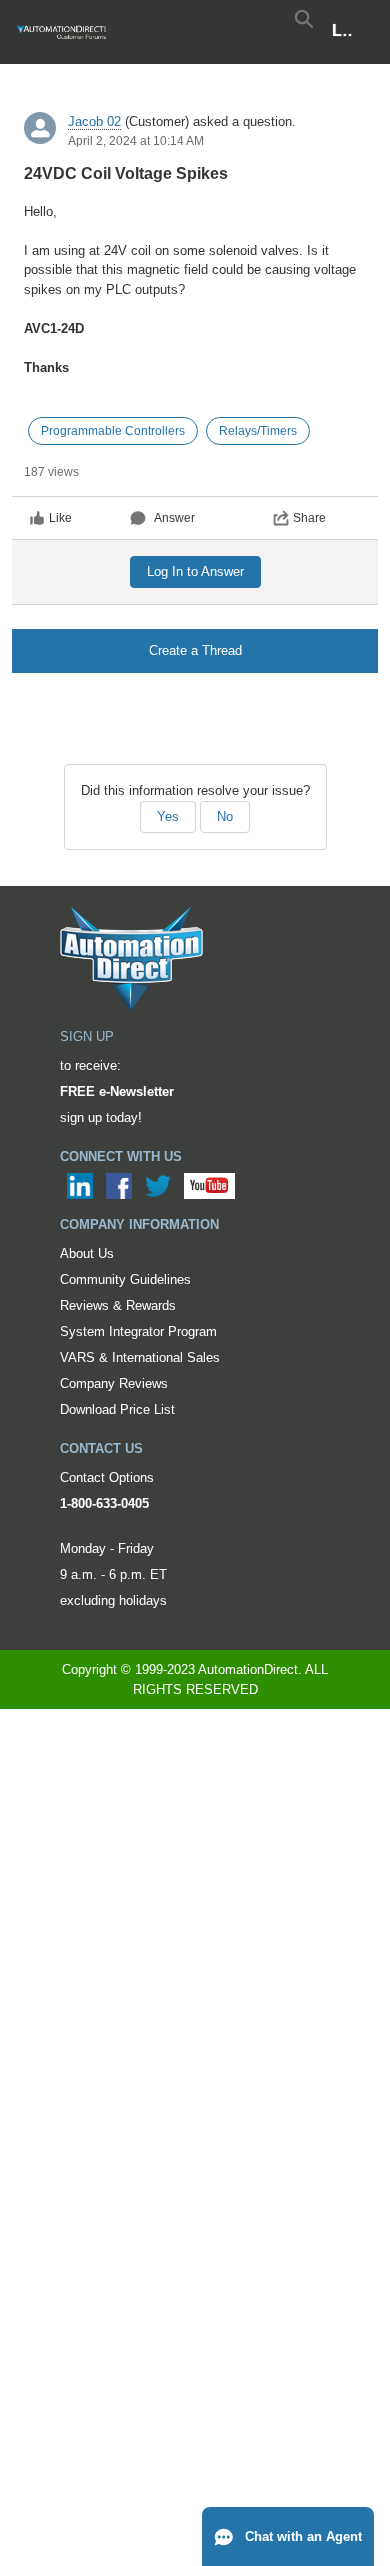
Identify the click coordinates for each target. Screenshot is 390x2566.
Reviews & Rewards (118, 1305)
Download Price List (117, 1409)
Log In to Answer (195, 571)
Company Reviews (114, 1383)
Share (309, 518)
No (225, 816)
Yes (168, 816)
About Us (87, 1253)
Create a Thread (195, 650)
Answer (174, 518)
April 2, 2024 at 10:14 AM (136, 141)
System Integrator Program (138, 1331)
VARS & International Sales (140, 1357)
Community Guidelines (125, 1279)
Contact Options (107, 1477)
